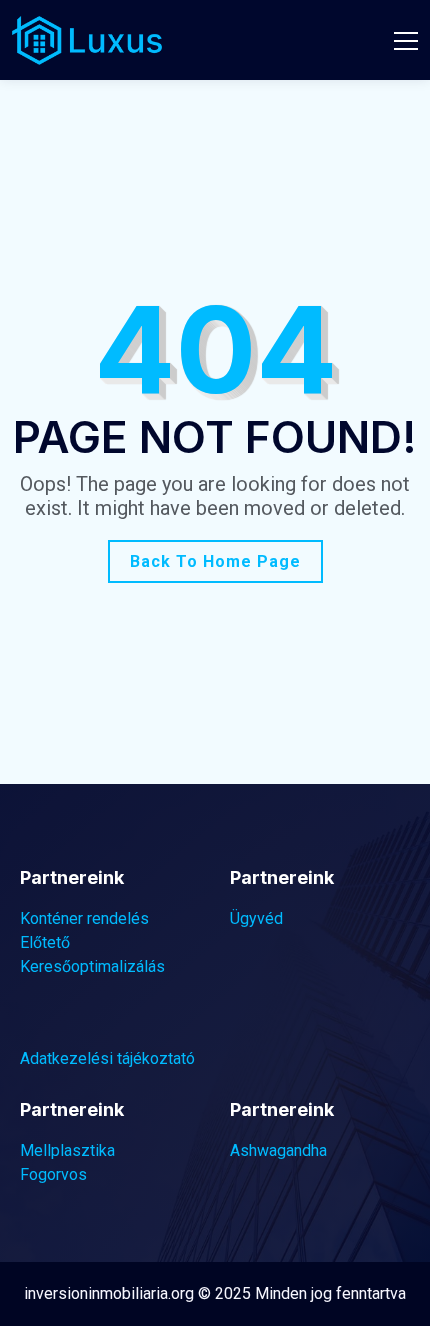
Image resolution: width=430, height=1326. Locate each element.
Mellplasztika (67, 1150)
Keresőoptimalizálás (92, 966)
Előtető (45, 942)
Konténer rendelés (84, 918)
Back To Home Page (215, 561)
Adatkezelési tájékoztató (107, 1058)
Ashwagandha (278, 1150)
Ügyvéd (256, 918)
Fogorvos (53, 1174)
